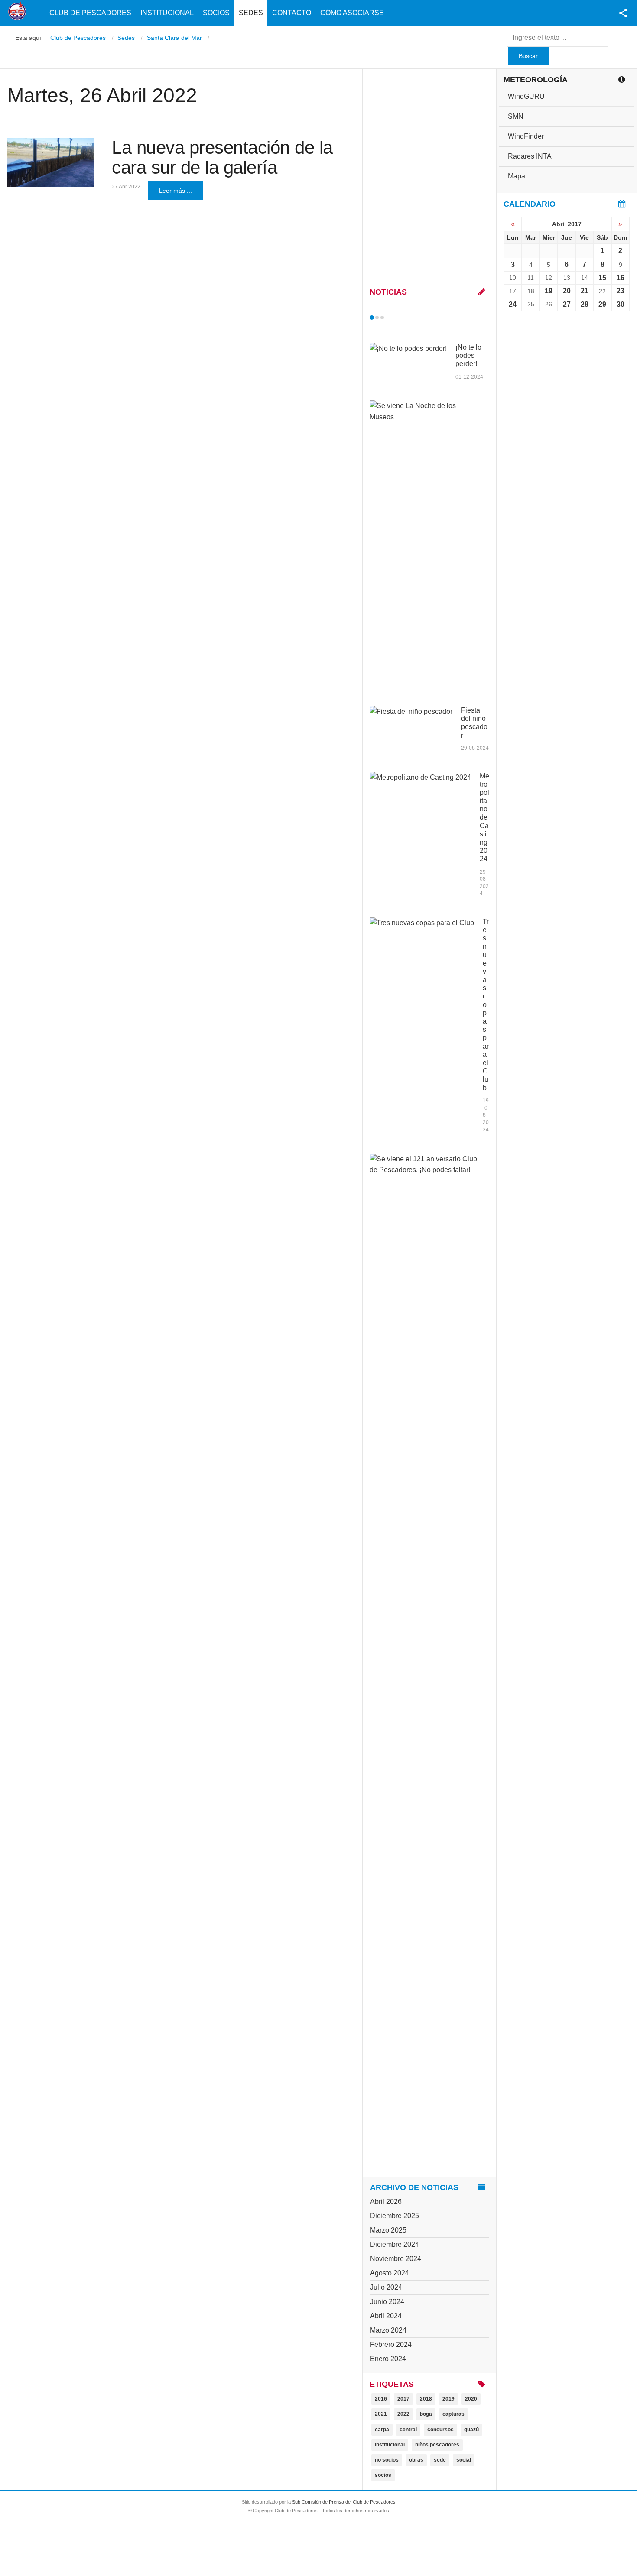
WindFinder (526, 136)
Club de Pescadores (90, 13)
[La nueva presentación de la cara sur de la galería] (51, 162)
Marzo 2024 (388, 2330)
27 (567, 304)
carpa (382, 2430)
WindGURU (526, 96)
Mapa (517, 176)
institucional (390, 2445)
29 (602, 304)
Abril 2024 (386, 2316)
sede (440, 2460)
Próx (398, 318)
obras (416, 2460)
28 (585, 304)
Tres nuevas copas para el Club (486, 1005)
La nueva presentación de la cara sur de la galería (222, 157)
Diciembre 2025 (395, 2216)
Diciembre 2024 (395, 2244)
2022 (403, 2414)
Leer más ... (175, 191)
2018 (426, 2399)
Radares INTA (530, 156)
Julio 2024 (386, 2287)
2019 (448, 2399)
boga (426, 2414)
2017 (403, 2399)
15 (602, 278)
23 (621, 291)
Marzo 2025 (388, 2230)
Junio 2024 (387, 2302)
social (464, 2460)
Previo (390, 318)
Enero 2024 (388, 2359)
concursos (440, 2430)
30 (621, 304)
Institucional (167, 13)
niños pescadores (437, 2445)
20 (567, 291)
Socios (216, 13)
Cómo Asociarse (352, 13)
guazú (471, 2430)
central (408, 2430)
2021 (381, 2414)
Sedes (251, 13)
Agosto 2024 (390, 2273)
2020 (471, 2399)
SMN (516, 116)
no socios (387, 2460)
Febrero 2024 (391, 2344)
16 (621, 278)
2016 (381, 2399)
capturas (453, 2414)
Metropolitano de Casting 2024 (484, 818)
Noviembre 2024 (396, 2259)
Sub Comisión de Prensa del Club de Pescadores (344, 2502)
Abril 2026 (386, 2202)
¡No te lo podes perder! (468, 355)
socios (383, 2475)
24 (513, 304)
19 (549, 291)
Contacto (292, 13)
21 (585, 291)
